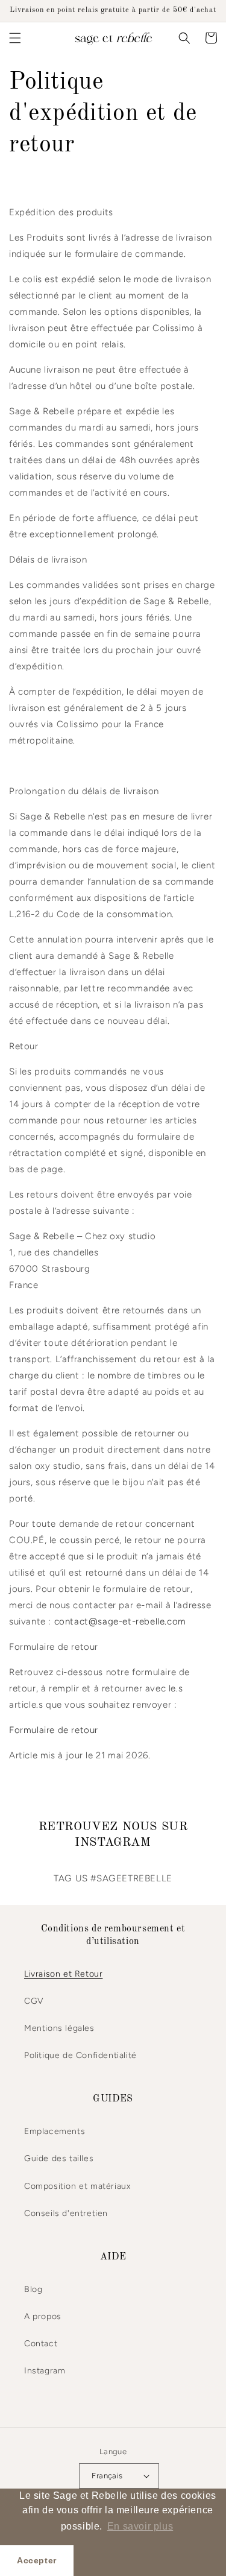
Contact (41, 2344)
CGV (34, 2001)
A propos (43, 2316)
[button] (15, 38)
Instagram (45, 2371)
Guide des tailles (59, 2158)
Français (107, 2476)
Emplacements (55, 2131)
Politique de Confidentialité (80, 2055)
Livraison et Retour (63, 1974)
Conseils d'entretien (66, 2213)
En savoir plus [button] (140, 2526)
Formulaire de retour (54, 1730)
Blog (33, 2289)
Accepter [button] (37, 2560)
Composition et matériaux (77, 2186)
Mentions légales (59, 2028)
